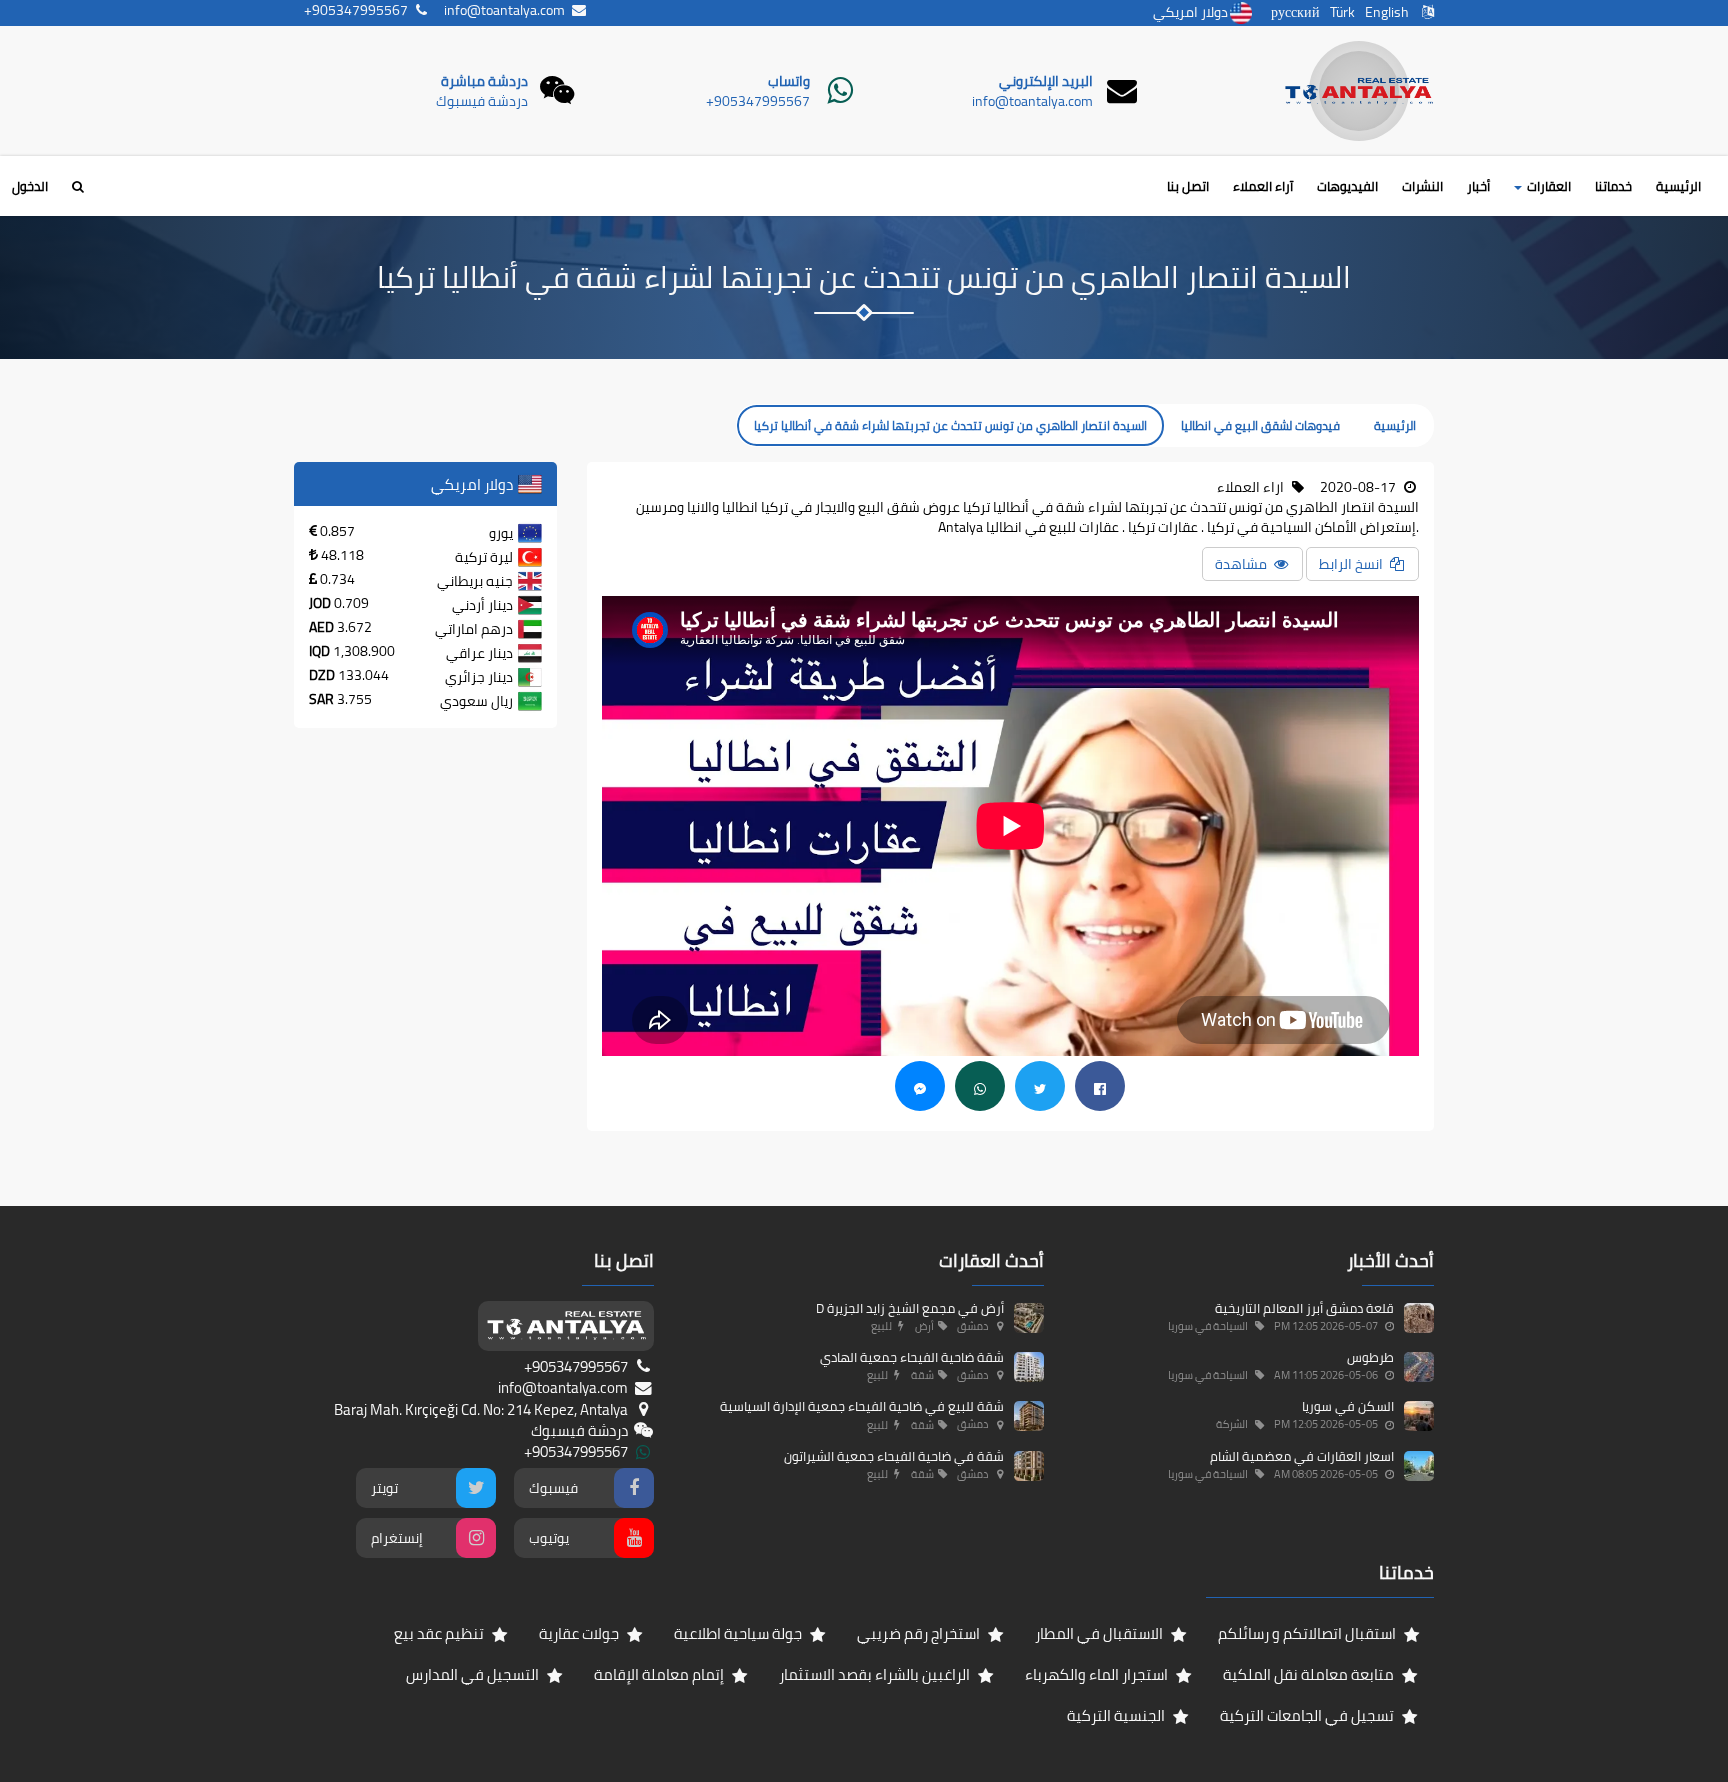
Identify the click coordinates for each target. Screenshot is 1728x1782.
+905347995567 (758, 101)
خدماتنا (1613, 186)
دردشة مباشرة (484, 81)
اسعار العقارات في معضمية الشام (1302, 1456)
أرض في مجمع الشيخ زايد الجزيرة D (910, 1308)
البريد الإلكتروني (1046, 81)
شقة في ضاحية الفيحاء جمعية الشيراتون (894, 1456)
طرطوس (1370, 1357)
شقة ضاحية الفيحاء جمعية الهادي (912, 1357)
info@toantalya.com (1032, 101)
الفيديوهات (1347, 186)
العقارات (1547, 186)
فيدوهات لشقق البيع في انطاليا (1260, 425)
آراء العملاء (1263, 186)
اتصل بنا (1188, 186)
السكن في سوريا (1348, 1406)
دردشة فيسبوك (482, 101)
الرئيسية (1678, 186)
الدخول (30, 186)
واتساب (789, 81)
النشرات (1422, 186)
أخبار (1478, 186)
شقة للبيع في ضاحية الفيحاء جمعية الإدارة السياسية (862, 1406)
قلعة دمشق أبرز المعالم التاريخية (1304, 1308)
